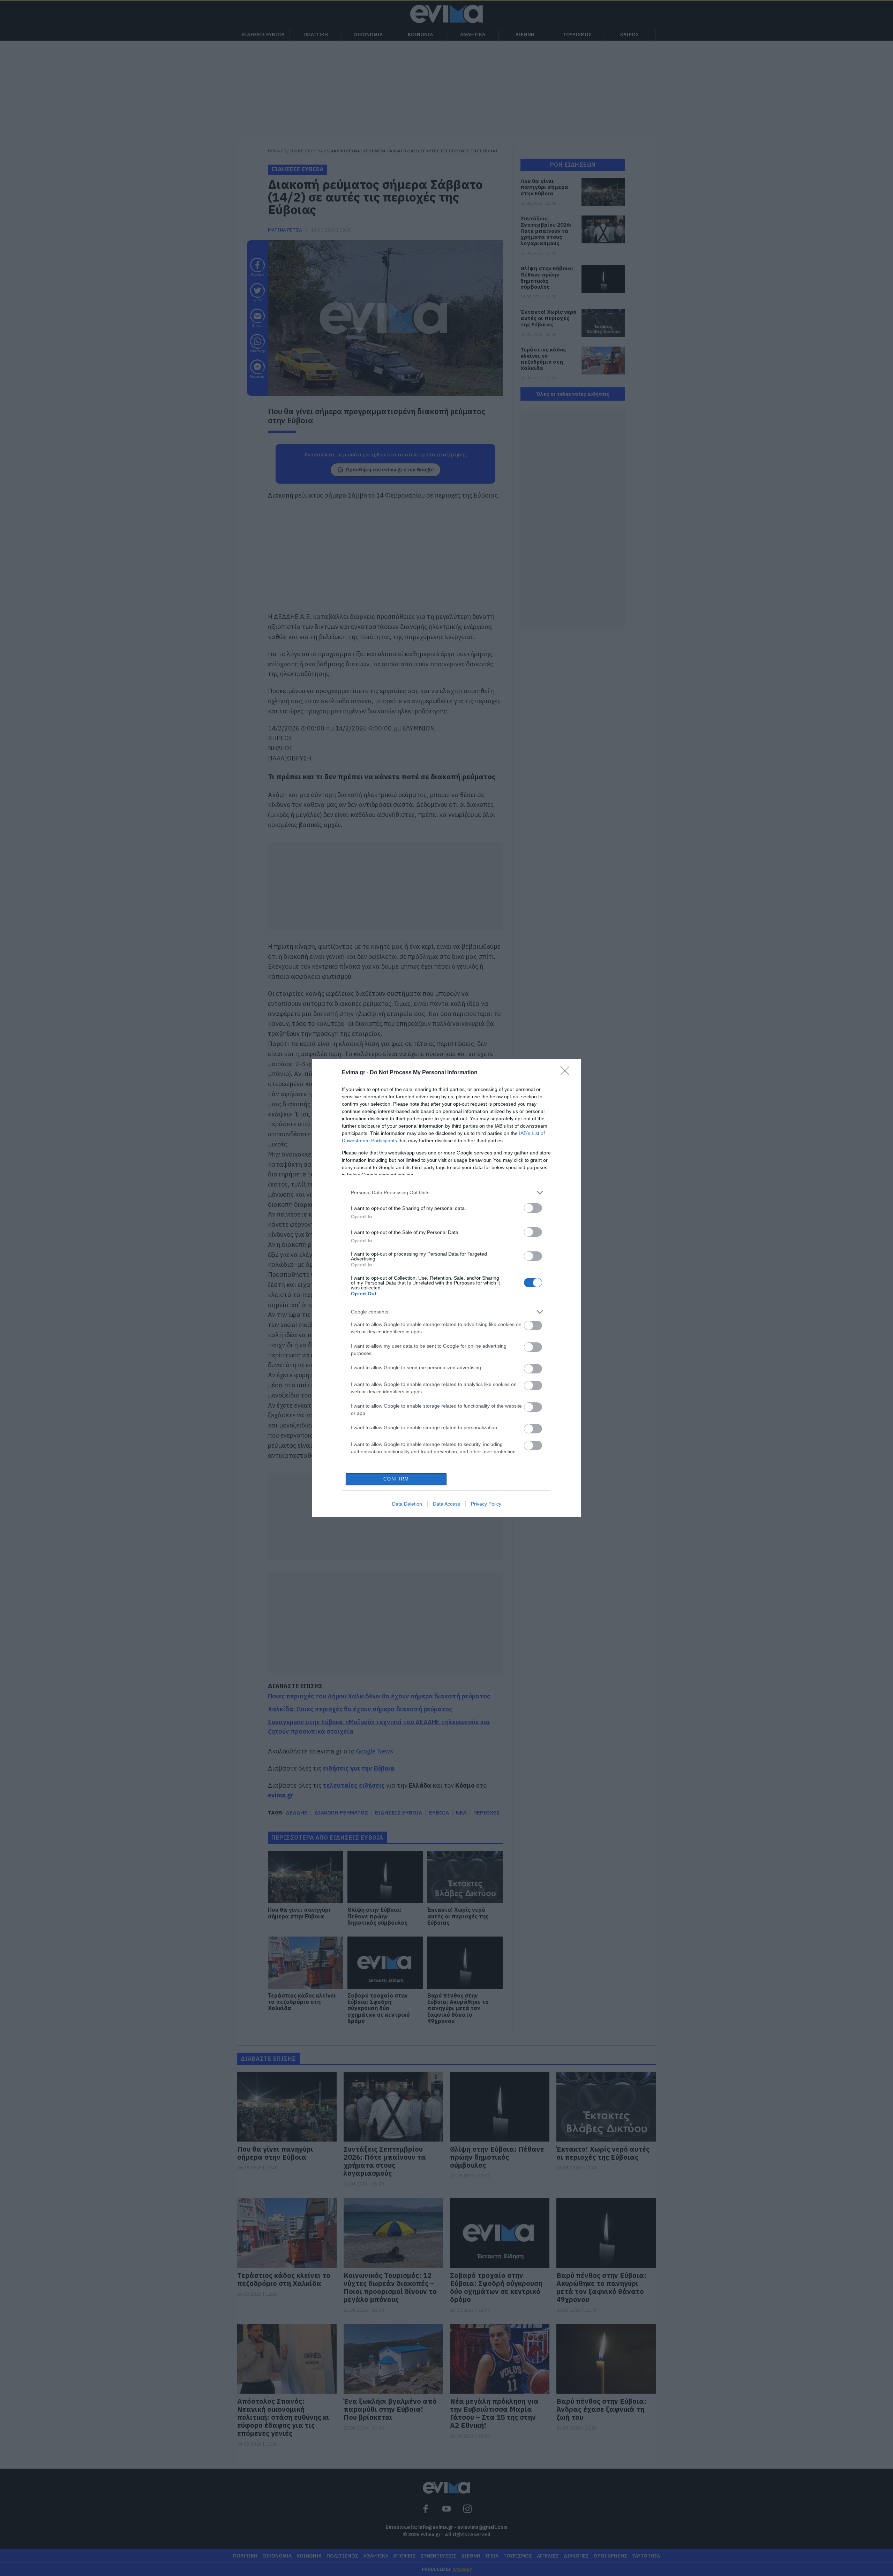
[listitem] (446, 1193)
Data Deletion (407, 1504)
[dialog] (446, 1288)
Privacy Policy (486, 1504)
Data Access (446, 1504)
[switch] (533, 1208)
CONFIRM (396, 1479)
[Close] (567, 1073)
